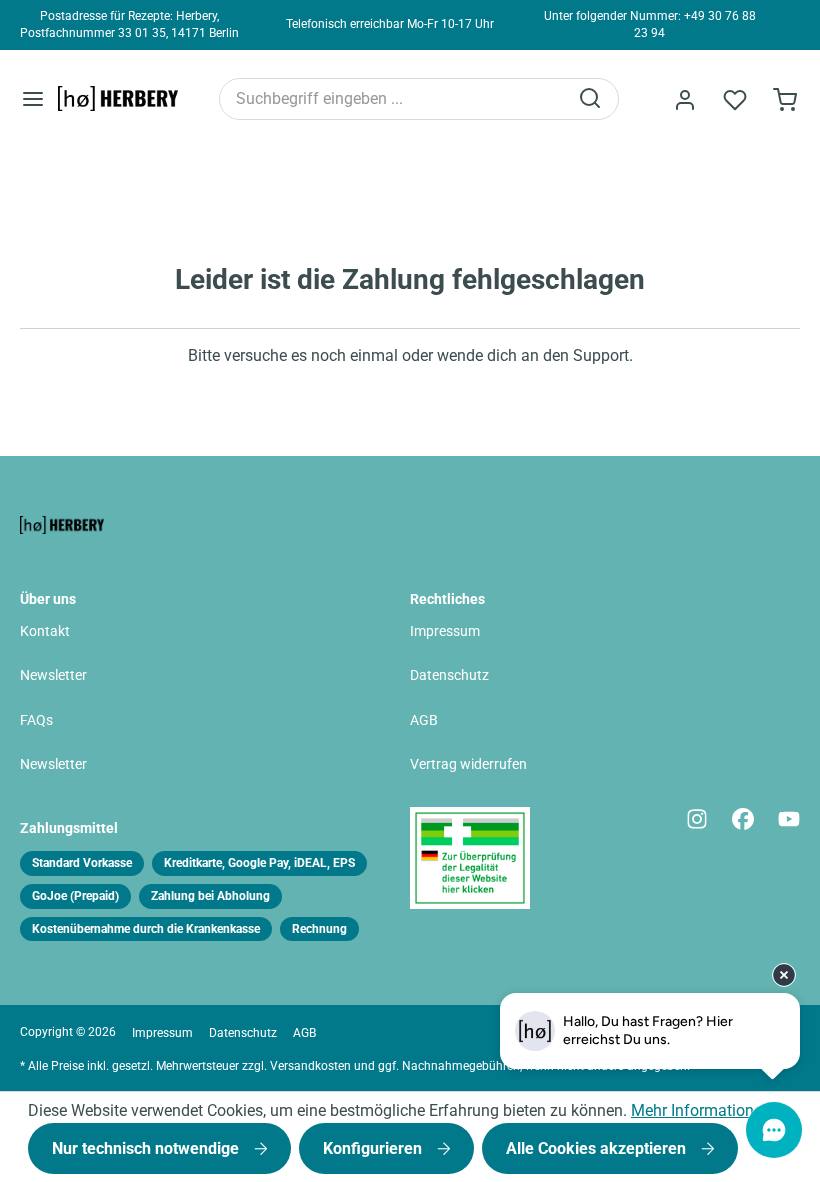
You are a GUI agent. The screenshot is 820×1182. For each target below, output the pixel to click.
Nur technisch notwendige (147, 1148)
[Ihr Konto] (685, 100)
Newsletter (53, 675)
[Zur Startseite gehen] (118, 99)
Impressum (445, 631)
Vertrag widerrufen (468, 764)
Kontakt (45, 631)
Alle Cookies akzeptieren (598, 1148)
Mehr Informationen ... (709, 1110)
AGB (424, 720)
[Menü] (33, 98)
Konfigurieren (374, 1148)
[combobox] (393, 99)
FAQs (36, 720)
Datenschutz (449, 675)
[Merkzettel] (735, 100)
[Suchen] (592, 99)
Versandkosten (310, 1066)
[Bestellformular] (785, 100)
